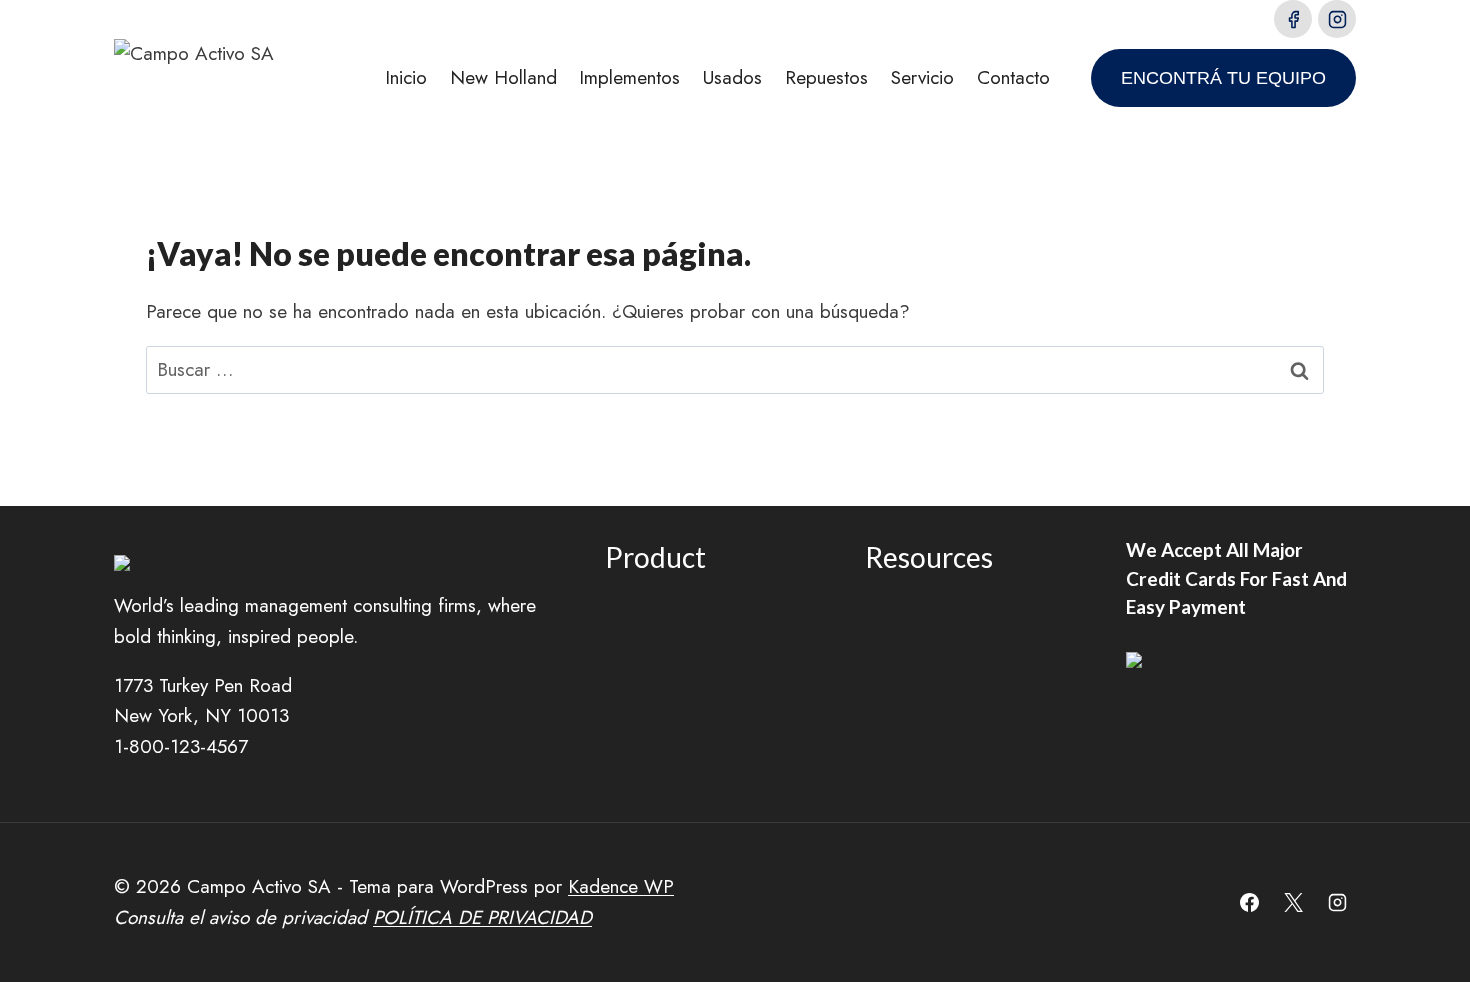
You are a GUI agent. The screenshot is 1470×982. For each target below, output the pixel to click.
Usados (732, 77)
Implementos (629, 77)
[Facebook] (1293, 19)
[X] (1293, 903)
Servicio (922, 77)
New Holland (503, 77)
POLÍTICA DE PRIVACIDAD (482, 917)
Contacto (1013, 77)
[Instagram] (1337, 19)
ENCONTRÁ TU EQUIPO (1223, 78)
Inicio (406, 77)
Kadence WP (621, 886)
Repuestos (826, 77)
